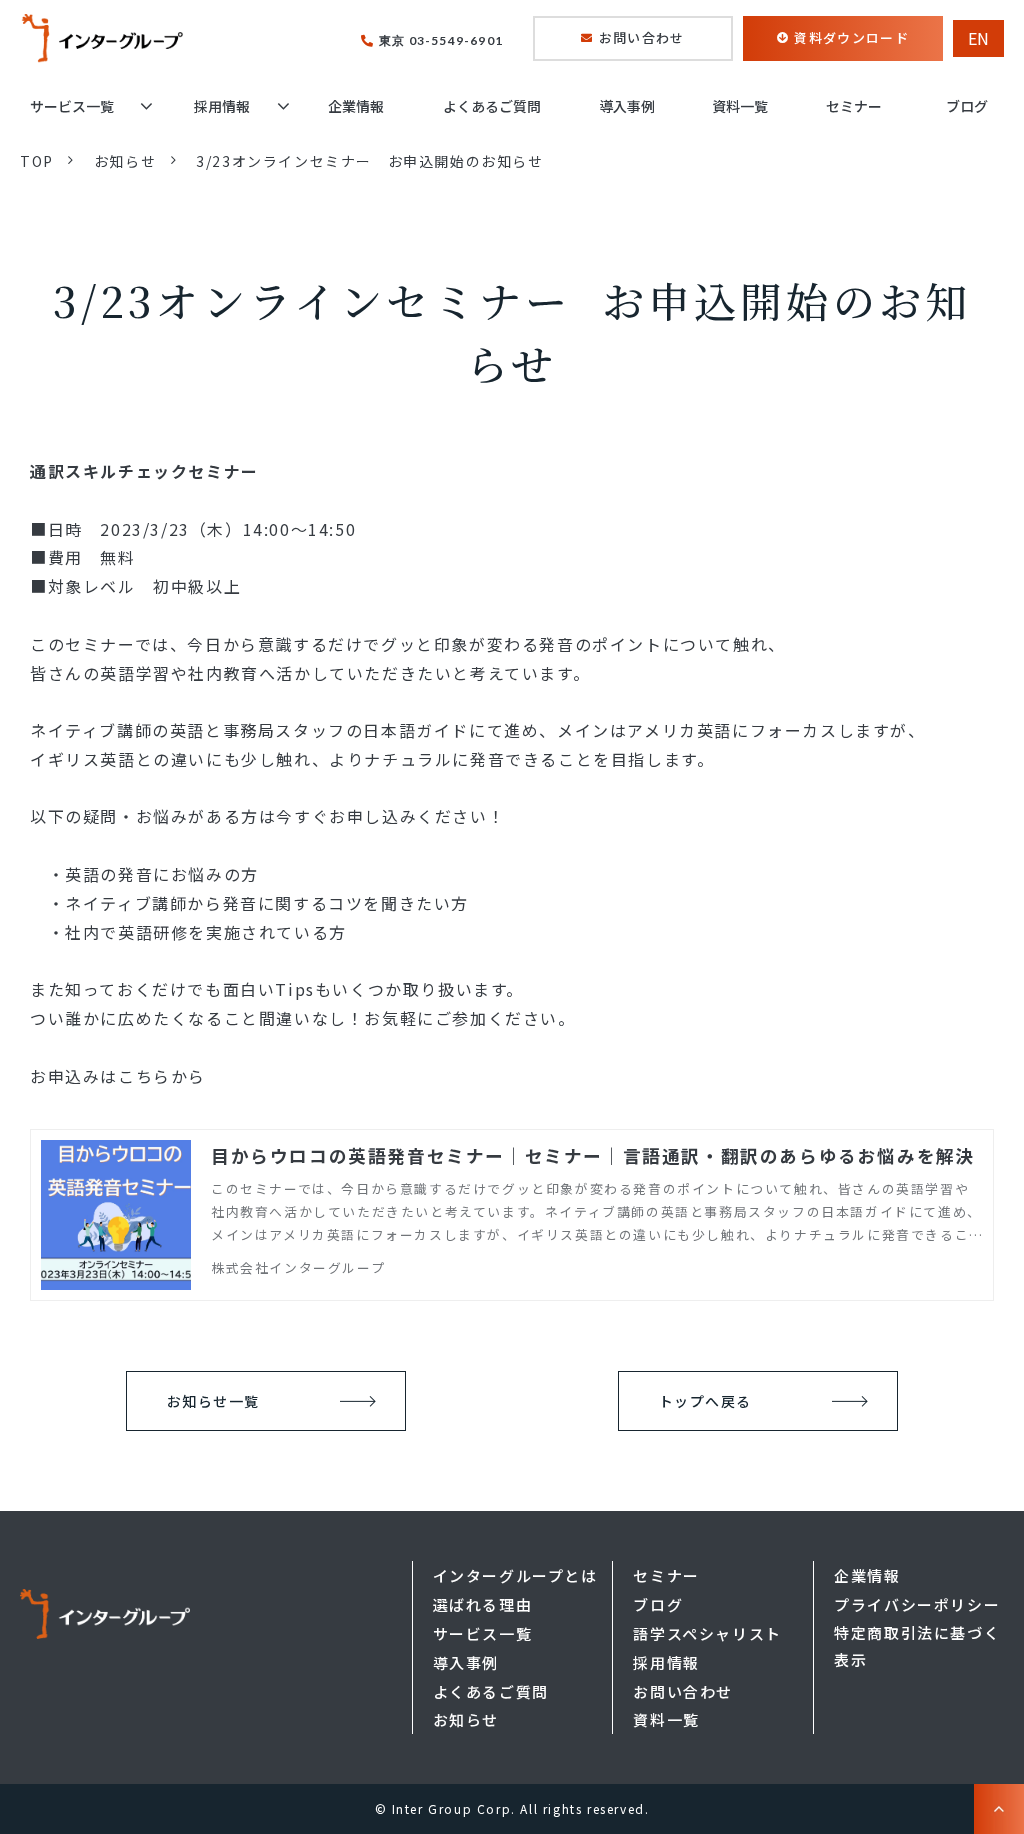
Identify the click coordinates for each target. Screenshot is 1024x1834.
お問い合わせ (642, 37)
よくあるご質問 (492, 106)
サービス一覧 (72, 106)
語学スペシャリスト (707, 1633)
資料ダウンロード (851, 37)
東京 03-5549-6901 (441, 41)
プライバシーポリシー (917, 1604)
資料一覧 (740, 106)
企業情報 (356, 106)
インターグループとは (515, 1575)
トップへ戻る (705, 1401)
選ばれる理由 (483, 1604)
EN (978, 38)
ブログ (967, 106)
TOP (37, 161)
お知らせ (125, 161)
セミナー (854, 106)
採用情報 (222, 106)
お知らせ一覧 (213, 1401)
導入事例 (627, 106)
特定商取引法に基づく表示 (917, 1646)
